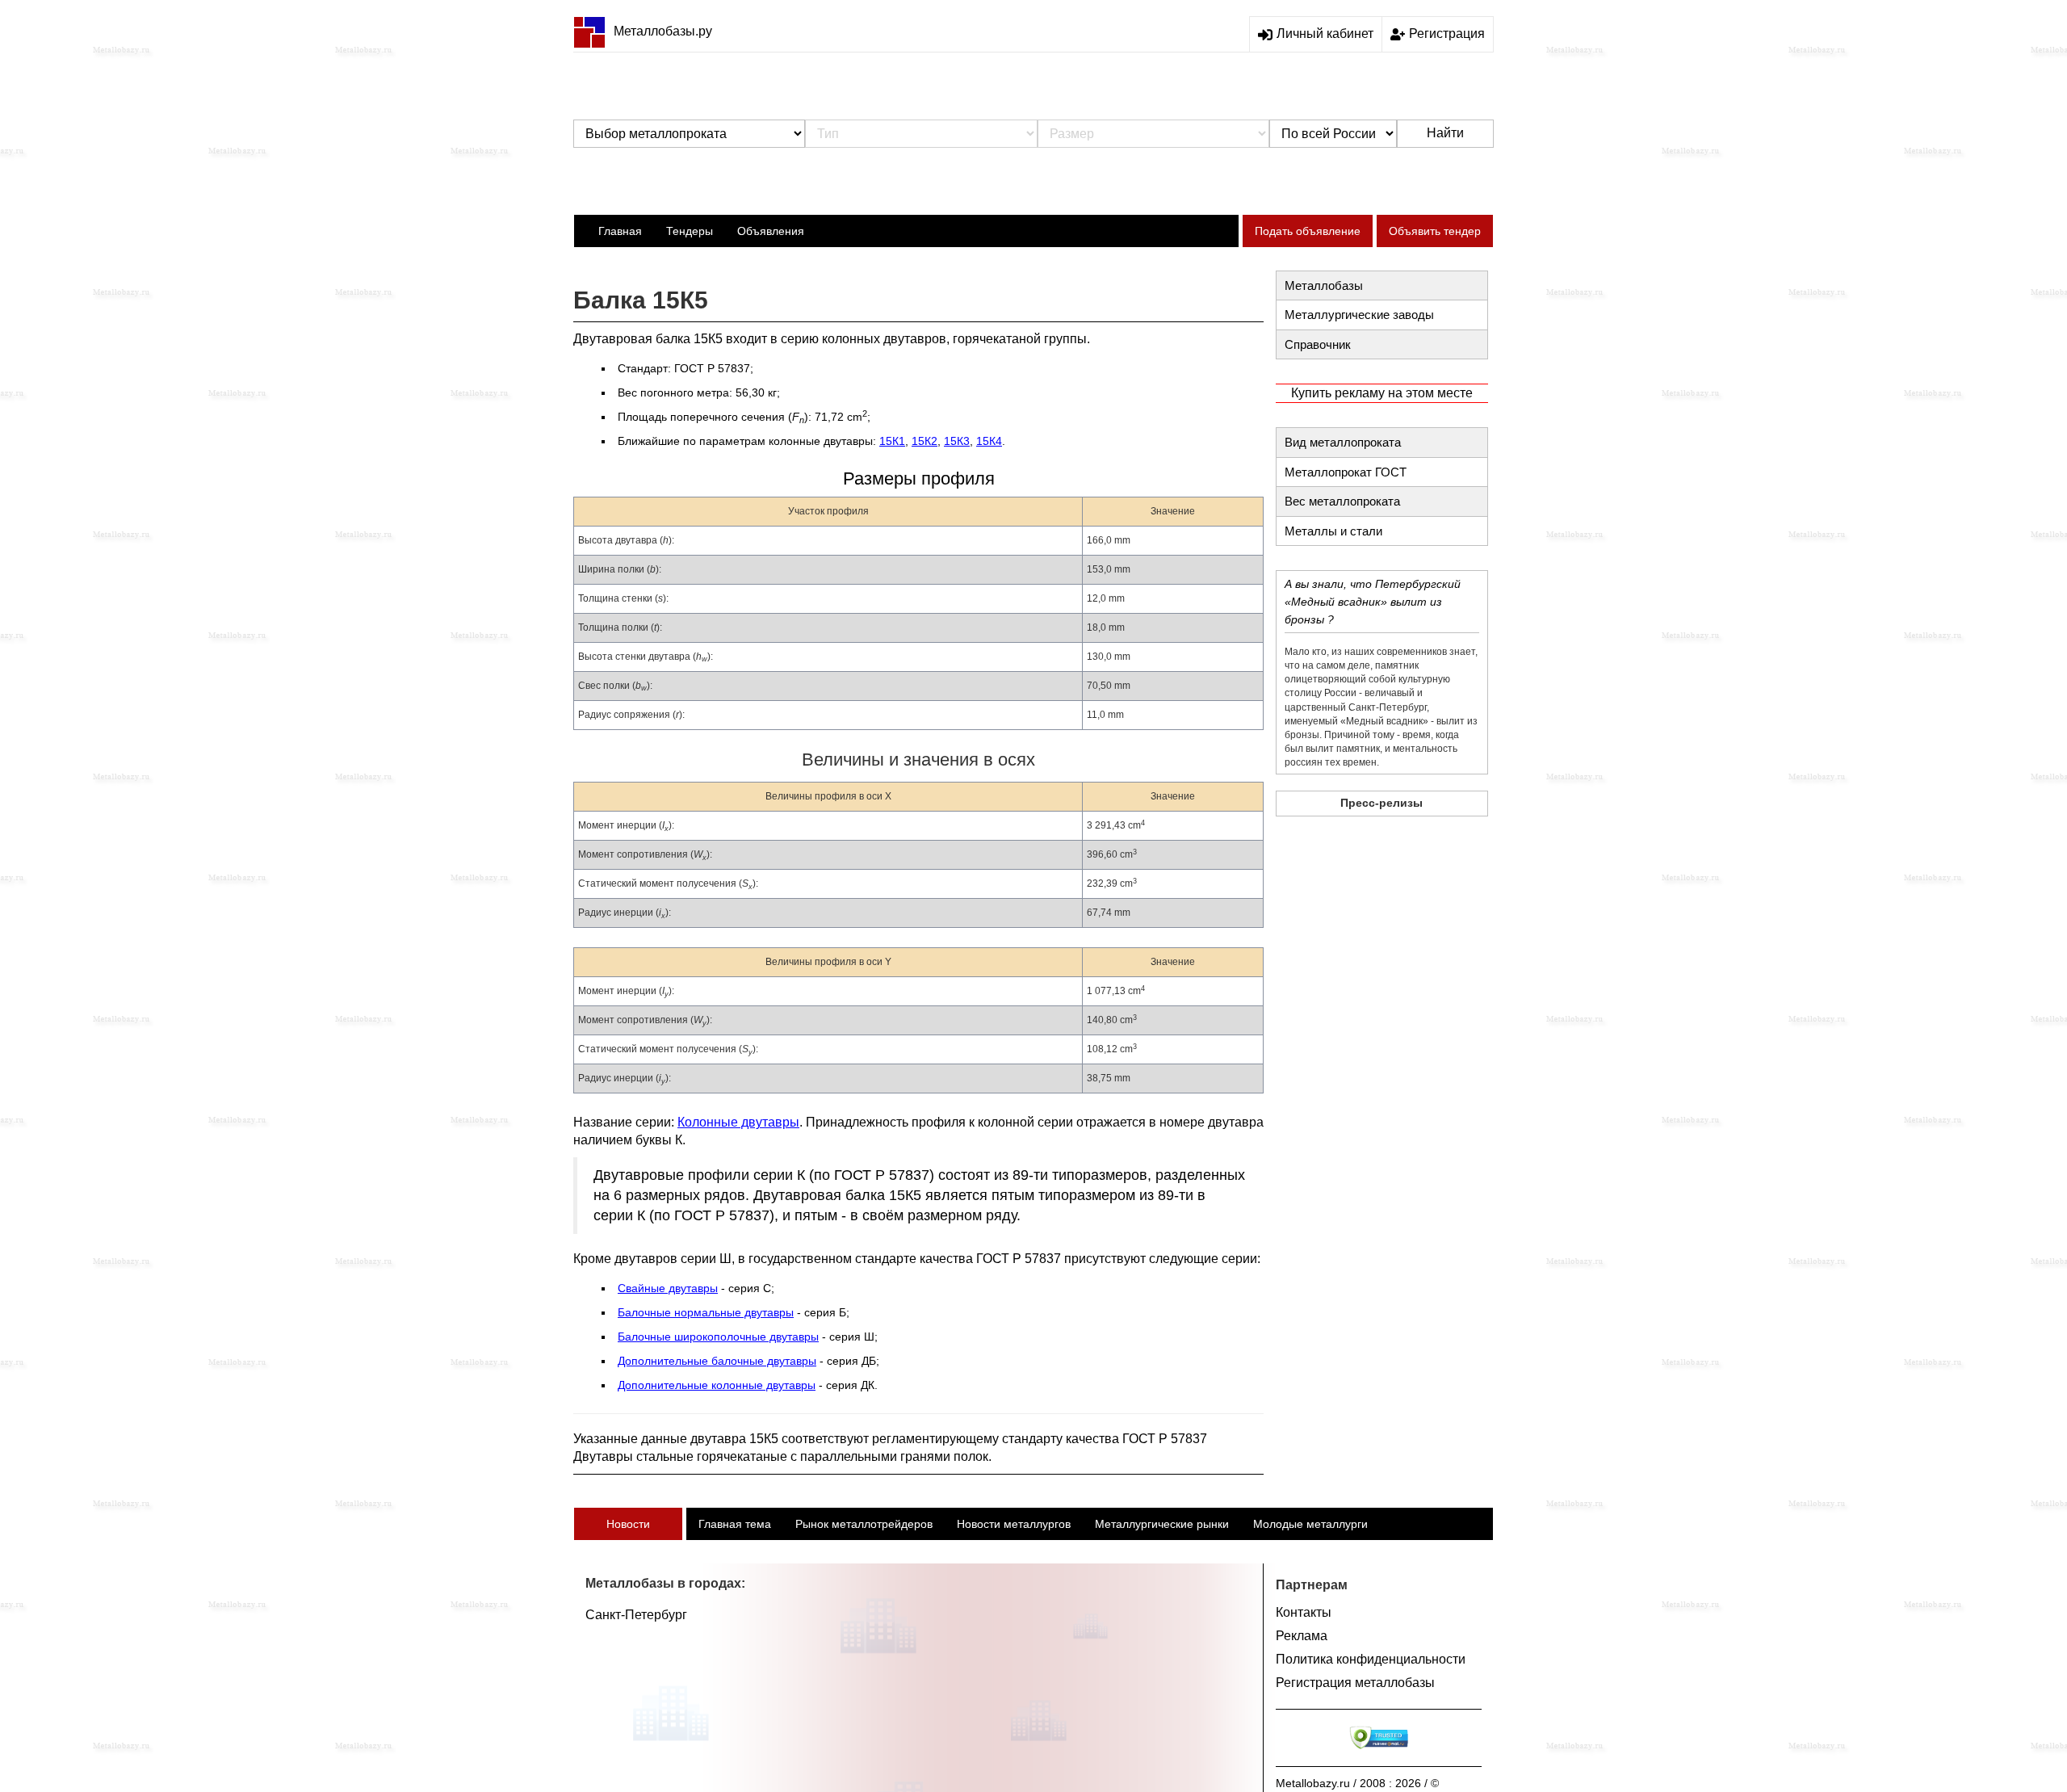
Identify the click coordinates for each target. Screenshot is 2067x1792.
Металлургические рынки (1162, 1524)
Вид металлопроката (1343, 442)
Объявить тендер (1435, 231)
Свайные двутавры (668, 1288)
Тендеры (690, 231)
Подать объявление (1308, 231)
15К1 (892, 441)
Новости (628, 1524)
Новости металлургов (1014, 1524)
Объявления (771, 231)
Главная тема (735, 1524)
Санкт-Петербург (636, 1615)
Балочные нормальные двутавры (706, 1312)
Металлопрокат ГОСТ (1346, 472)
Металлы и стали (1333, 531)
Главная (620, 231)
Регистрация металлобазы (1355, 1683)
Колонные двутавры (738, 1122)
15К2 (924, 441)
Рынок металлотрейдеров (864, 1524)
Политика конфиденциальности (1371, 1659)
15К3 (957, 441)
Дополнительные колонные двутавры (717, 1385)
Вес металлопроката (1342, 501)
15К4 (989, 441)
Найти (1445, 133)
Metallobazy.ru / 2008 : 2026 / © (1357, 1783)
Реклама (1302, 1636)
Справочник (1318, 344)
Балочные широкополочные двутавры (718, 1337)
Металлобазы (1324, 285)
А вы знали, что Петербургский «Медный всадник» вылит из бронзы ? (1373, 602)
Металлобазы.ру (663, 31)
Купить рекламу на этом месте (1382, 393)
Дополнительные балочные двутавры (717, 1361)
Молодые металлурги (1310, 1524)
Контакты (1304, 1612)
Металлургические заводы (1359, 315)
